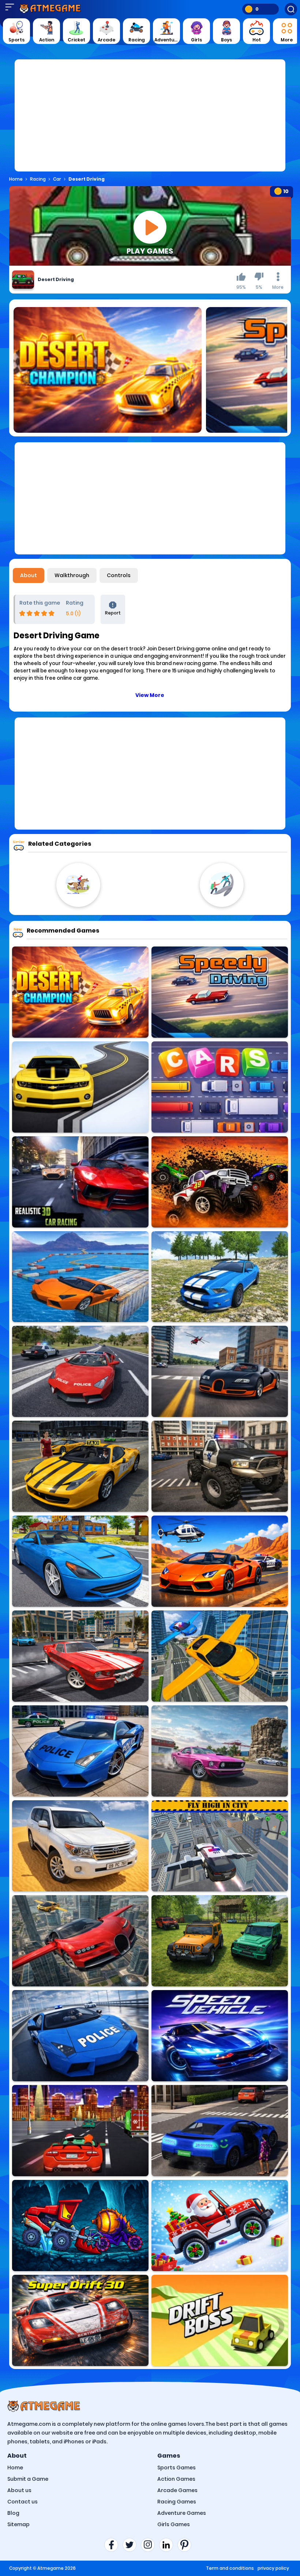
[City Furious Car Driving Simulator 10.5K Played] (220, 1561)
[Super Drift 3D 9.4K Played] (80, 2320)
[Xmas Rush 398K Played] (80, 2131)
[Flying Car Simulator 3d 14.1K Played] (220, 1656)
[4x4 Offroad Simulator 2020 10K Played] (220, 1277)
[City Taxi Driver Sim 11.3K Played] (220, 2131)
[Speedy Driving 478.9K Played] (220, 992)
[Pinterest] (187, 2545)
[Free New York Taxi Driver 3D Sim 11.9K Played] (80, 1466)
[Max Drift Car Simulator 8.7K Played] (220, 1751)
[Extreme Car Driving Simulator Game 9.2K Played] (80, 1561)
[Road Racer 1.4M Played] (80, 1087)
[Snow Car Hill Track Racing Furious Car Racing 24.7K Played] (80, 1182)
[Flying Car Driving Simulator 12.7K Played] (80, 1941)
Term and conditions (230, 2568)
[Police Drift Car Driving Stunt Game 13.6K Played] (80, 1751)
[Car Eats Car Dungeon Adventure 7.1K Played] (80, 2226)
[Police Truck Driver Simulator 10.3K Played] (220, 1466)
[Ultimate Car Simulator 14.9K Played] (220, 1371)
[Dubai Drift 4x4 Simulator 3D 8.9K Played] (80, 1846)
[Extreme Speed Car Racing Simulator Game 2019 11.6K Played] (220, 2036)
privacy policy (273, 2568)
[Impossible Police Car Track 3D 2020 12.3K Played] (80, 2036)
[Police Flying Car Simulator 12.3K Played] (220, 1846)
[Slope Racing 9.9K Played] (220, 1182)
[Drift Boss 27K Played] (220, 2320)
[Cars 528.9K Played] (220, 1087)
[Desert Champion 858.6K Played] (80, 992)
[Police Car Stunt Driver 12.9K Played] (80, 1371)
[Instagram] (150, 2545)
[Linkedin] (168, 2545)
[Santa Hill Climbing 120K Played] (220, 2226)
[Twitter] (132, 2545)
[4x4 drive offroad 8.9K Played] (220, 1941)
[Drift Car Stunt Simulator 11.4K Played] (80, 1656)
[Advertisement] (150, 120)
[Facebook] (113, 2545)
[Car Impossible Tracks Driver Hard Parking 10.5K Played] (80, 1277)
